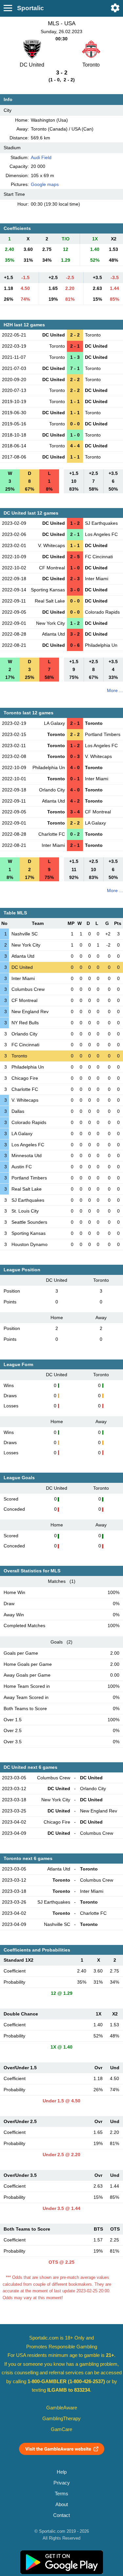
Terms (61, 2494)
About (62, 2504)
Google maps (45, 184)
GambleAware (62, 2408)
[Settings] (115, 8)
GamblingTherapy (61, 2419)
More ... (115, 690)
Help (62, 2472)
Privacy (62, 2483)
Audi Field (41, 157)
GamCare (61, 2429)
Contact (61, 2515)
